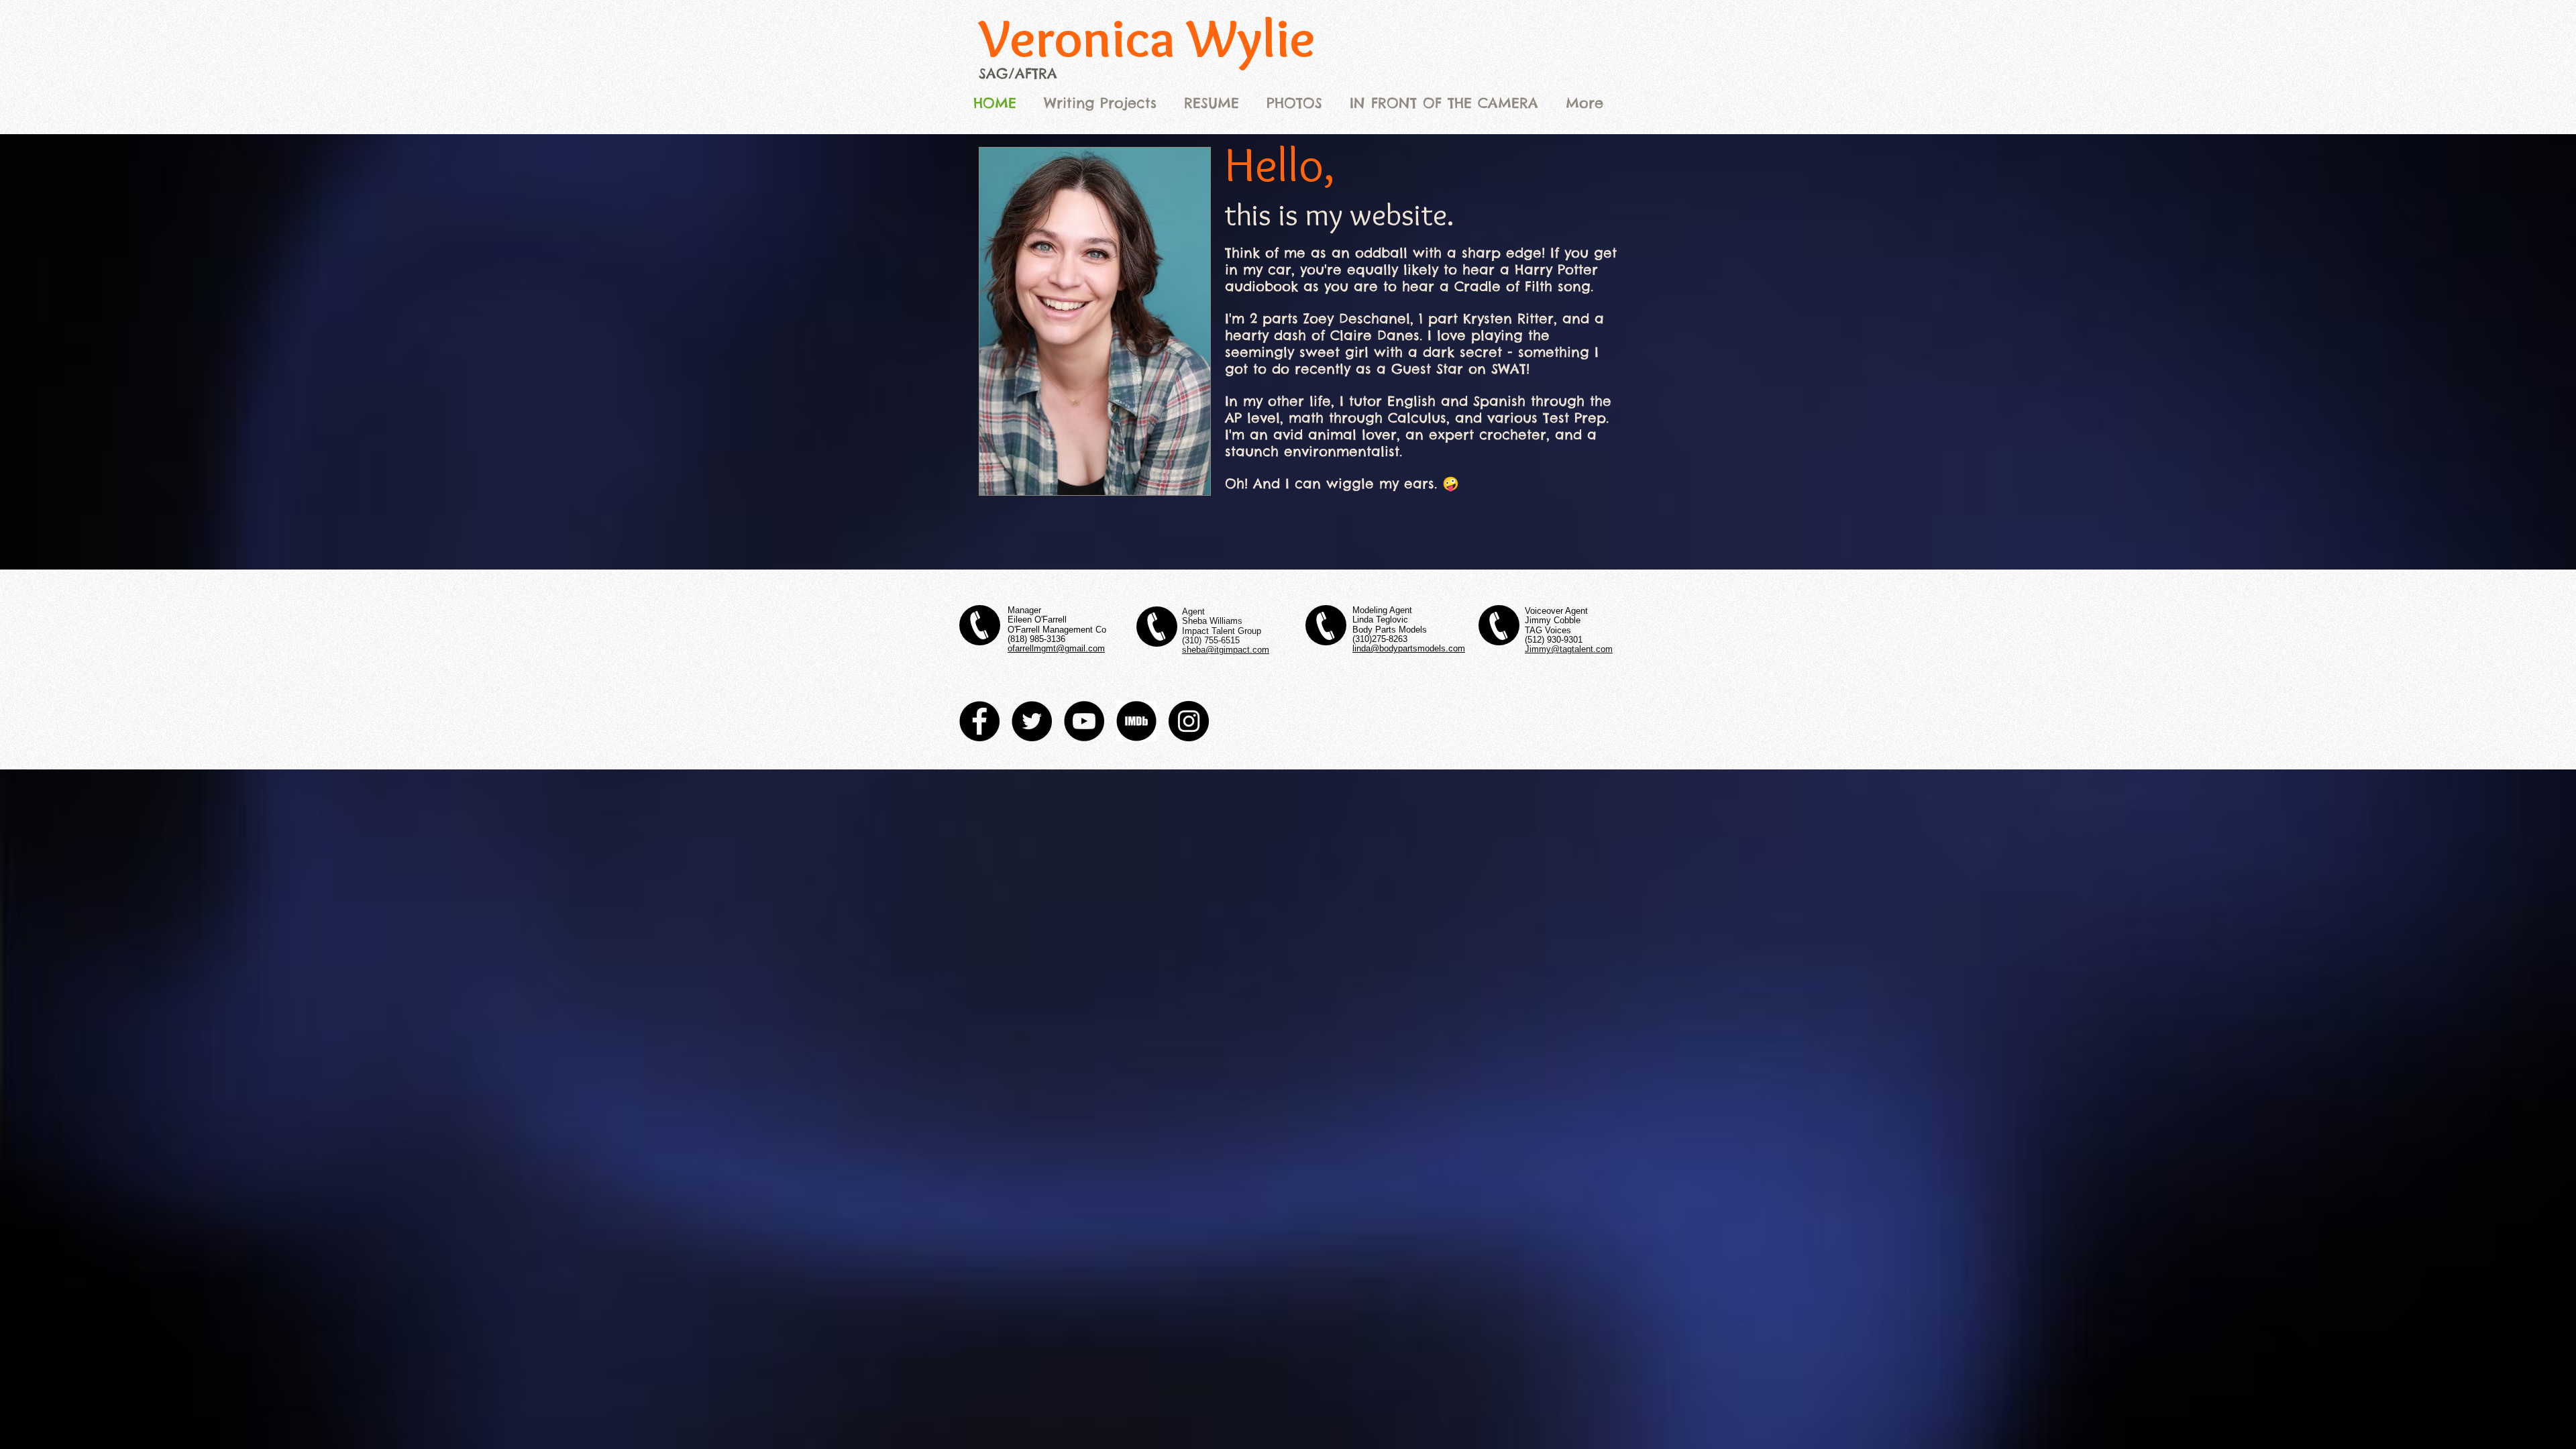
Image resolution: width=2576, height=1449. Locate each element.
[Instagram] (1189, 721)
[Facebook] (979, 721)
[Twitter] (1032, 721)
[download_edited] (1136, 721)
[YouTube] (1084, 721)
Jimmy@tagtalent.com (1569, 649)
